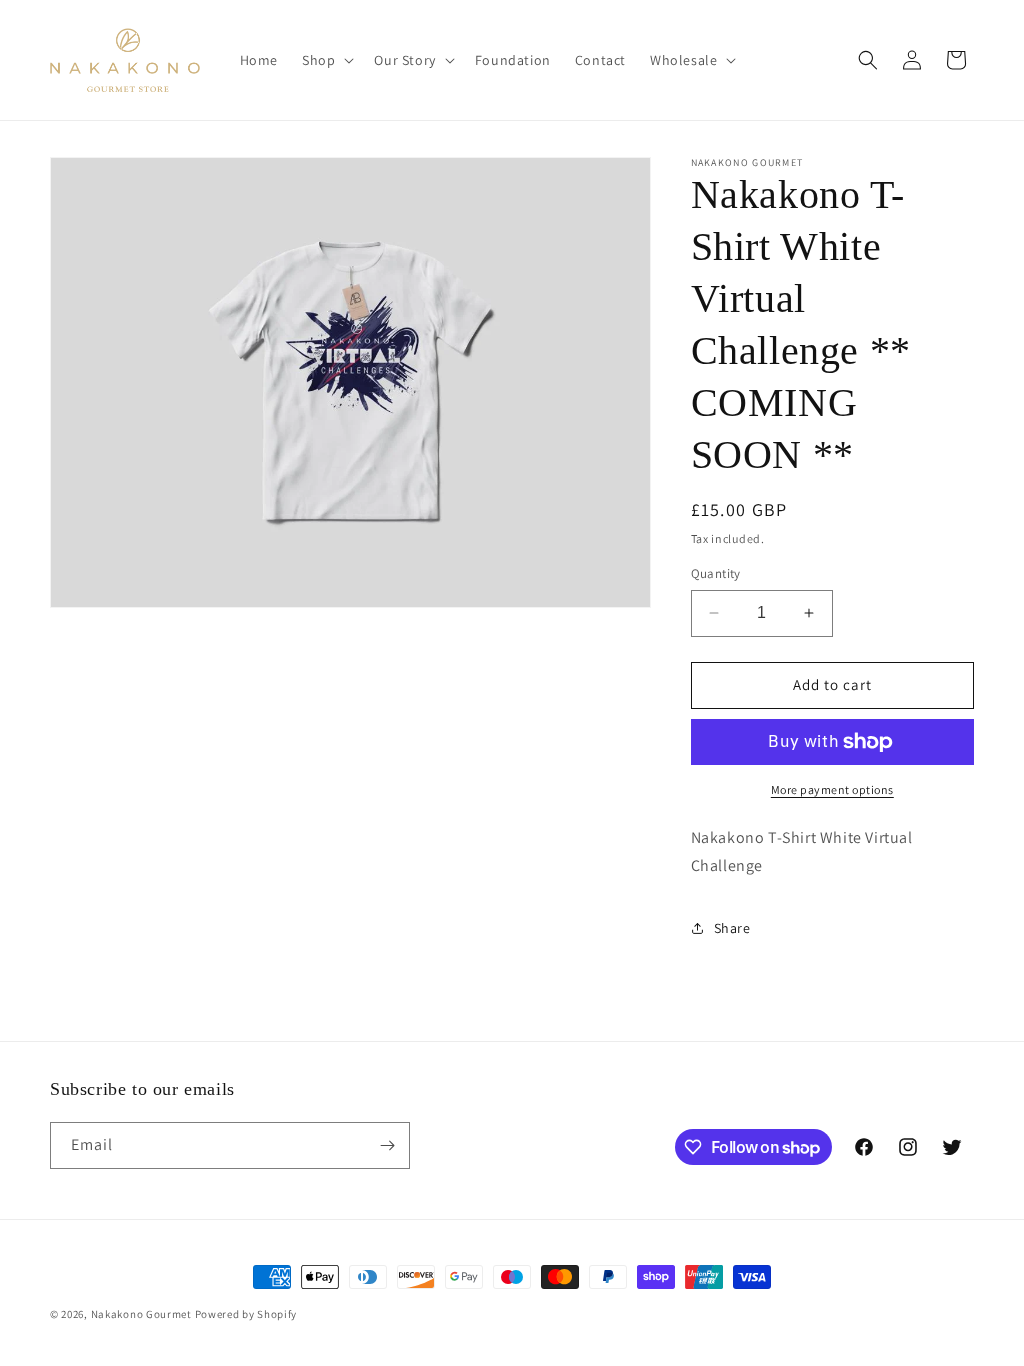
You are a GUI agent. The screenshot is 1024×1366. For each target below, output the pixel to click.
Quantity (716, 573)
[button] (326, 60)
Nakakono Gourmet (141, 1314)
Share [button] (732, 928)
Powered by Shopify (246, 1314)
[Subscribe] (387, 1145)
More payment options (832, 789)
